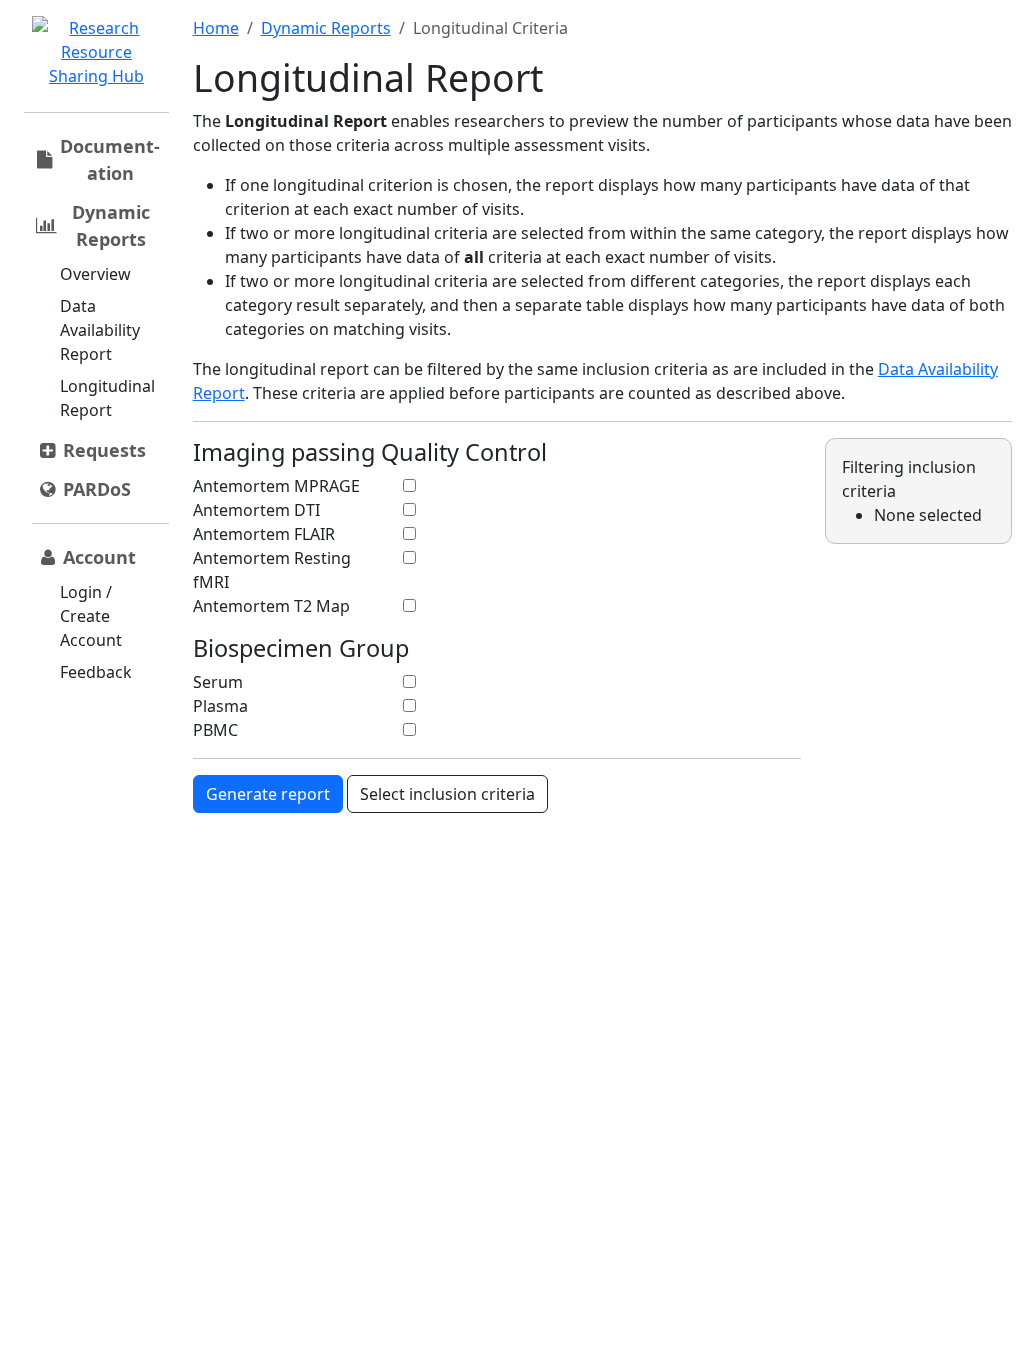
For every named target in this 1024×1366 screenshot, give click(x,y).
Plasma (220, 706)
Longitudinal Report (107, 398)
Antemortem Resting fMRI (272, 570)
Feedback (96, 672)
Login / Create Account (91, 616)
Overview (95, 274)
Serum (218, 682)
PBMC (215, 730)
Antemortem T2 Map (271, 606)
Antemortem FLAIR (264, 534)
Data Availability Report (100, 330)
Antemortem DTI (256, 510)
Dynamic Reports (326, 28)
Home (216, 28)
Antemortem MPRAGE (276, 486)
